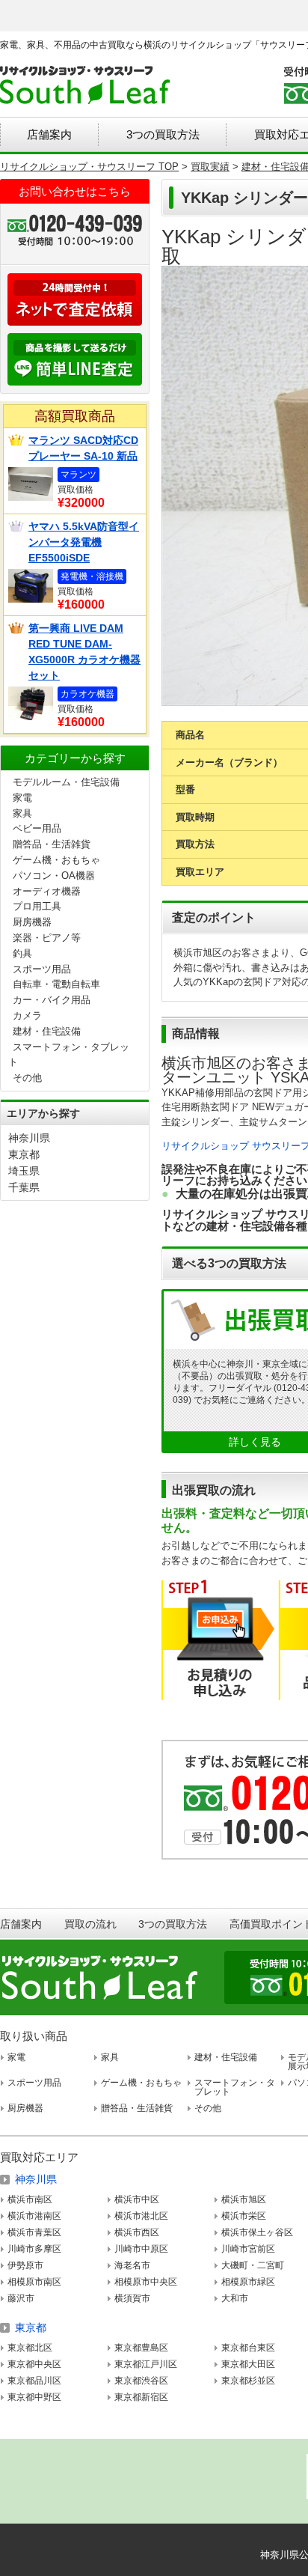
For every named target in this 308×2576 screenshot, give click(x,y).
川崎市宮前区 (248, 2249)
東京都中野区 (34, 2397)
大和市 (235, 2298)
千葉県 (24, 1187)
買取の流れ (90, 1924)
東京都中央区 (34, 2364)
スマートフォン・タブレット (235, 2087)
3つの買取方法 (163, 134)
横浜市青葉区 (34, 2232)
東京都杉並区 (248, 2381)
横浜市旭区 (244, 2199)
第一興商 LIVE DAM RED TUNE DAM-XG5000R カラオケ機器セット (84, 652)
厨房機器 (32, 922)
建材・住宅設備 (47, 1031)
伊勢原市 (25, 2265)
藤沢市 (21, 2298)
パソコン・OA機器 (54, 876)
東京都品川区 (34, 2381)
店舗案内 (49, 134)
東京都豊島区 (141, 2348)
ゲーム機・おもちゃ (56, 860)
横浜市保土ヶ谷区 (257, 2232)
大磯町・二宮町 (253, 2265)
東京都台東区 (248, 2348)
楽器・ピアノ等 (47, 938)
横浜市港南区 (34, 2216)
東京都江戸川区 (146, 2364)
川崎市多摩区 (34, 2249)
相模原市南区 (34, 2282)
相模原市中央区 (146, 2282)
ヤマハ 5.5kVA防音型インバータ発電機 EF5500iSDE (84, 542)
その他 (27, 1078)
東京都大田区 (248, 2364)
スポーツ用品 (42, 969)
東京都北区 (30, 2348)
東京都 (24, 1154)
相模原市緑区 (248, 2282)
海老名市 (132, 2265)
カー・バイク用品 (52, 1000)
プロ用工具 (37, 906)
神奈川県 (29, 1138)
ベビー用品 (37, 828)
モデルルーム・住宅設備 (66, 782)
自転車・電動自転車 (56, 984)
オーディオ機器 (47, 891)
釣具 (22, 953)
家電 (22, 798)
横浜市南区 (30, 2199)
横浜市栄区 (244, 2216)
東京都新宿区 (141, 2397)
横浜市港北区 (141, 2216)
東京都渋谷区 (141, 2381)
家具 (22, 813)
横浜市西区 (137, 2232)
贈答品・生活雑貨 (52, 844)
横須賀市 (132, 2298)
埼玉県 (24, 1171)
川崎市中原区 (141, 2249)
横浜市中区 (137, 2199)
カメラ (27, 1016)
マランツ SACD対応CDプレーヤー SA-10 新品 (83, 448)
